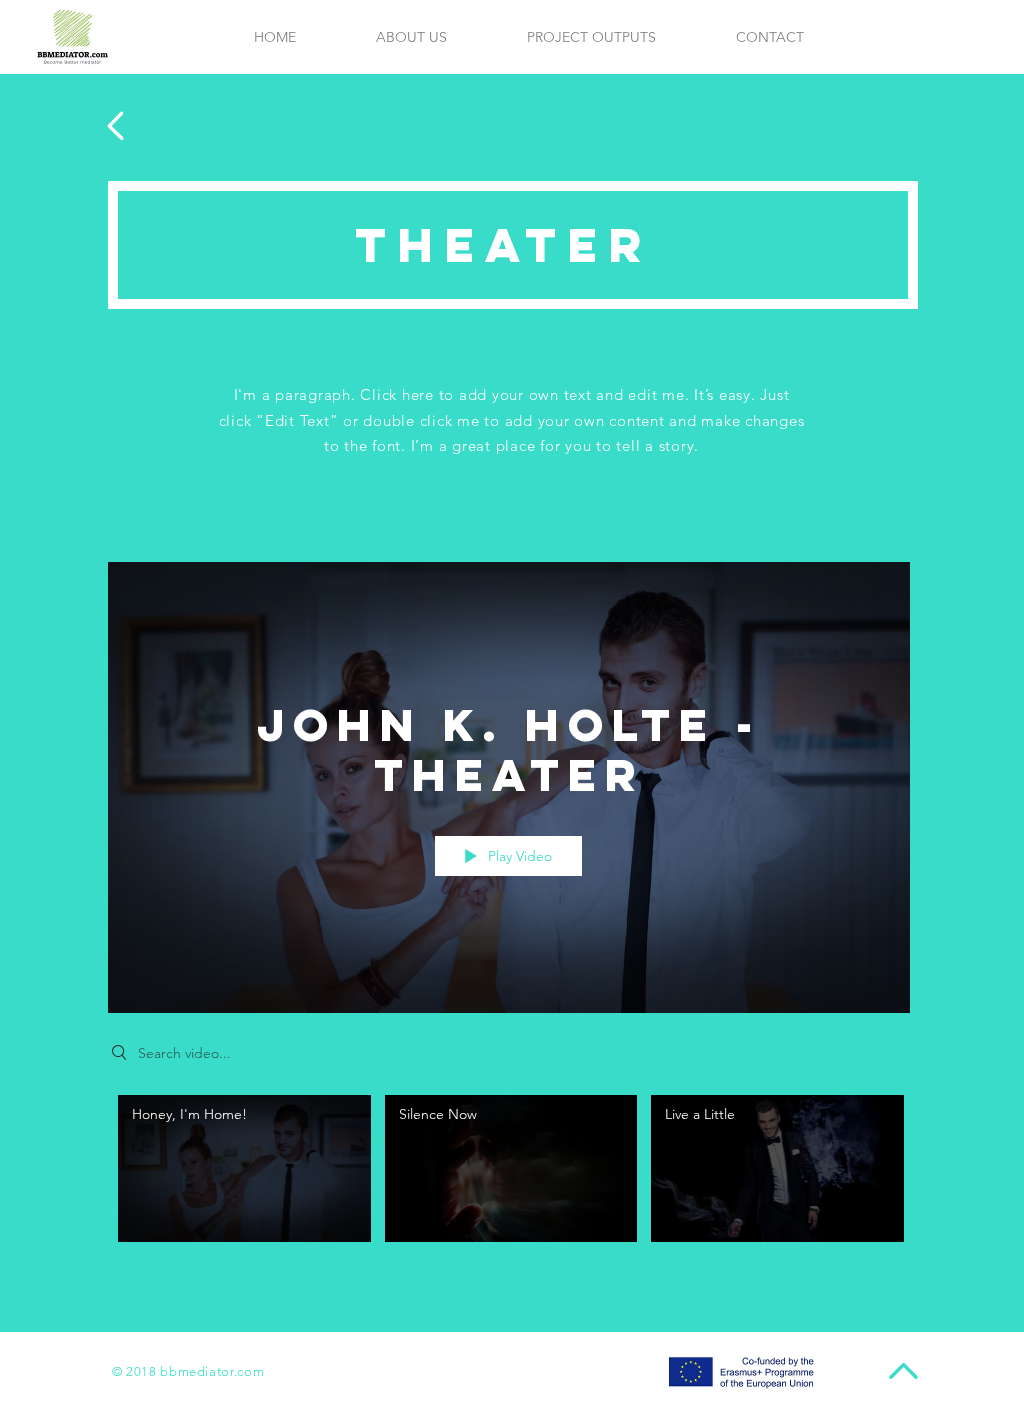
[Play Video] (244, 1168)
